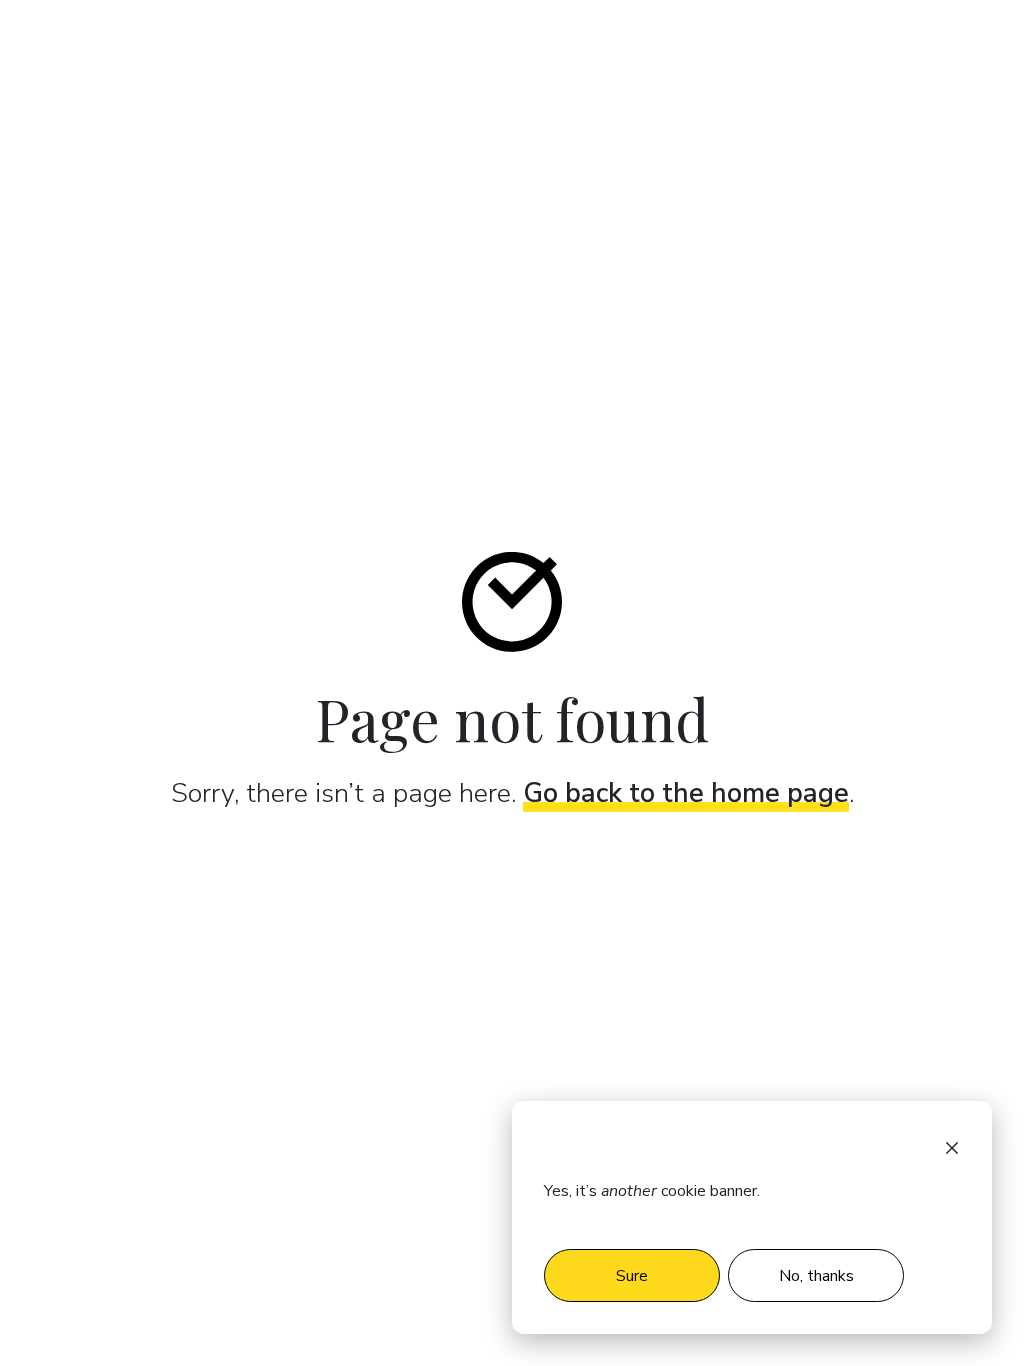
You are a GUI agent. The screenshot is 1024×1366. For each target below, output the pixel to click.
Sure (632, 1276)
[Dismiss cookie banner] (952, 1147)
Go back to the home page (686, 793)
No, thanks (816, 1276)
